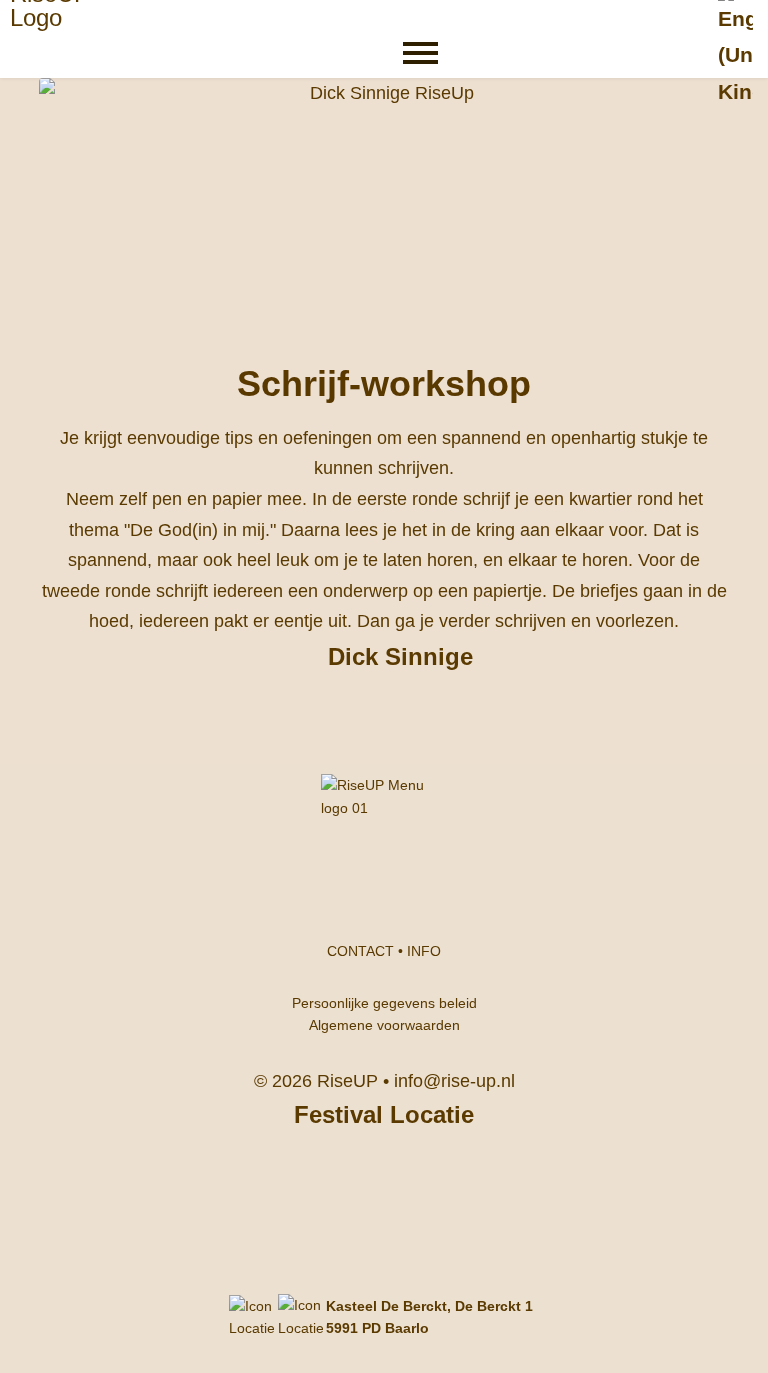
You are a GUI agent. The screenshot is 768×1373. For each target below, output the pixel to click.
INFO (424, 951)
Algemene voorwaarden (384, 1025)
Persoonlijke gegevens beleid (384, 1003)
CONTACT (360, 951)
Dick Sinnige (400, 656)
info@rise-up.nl (454, 1081)
